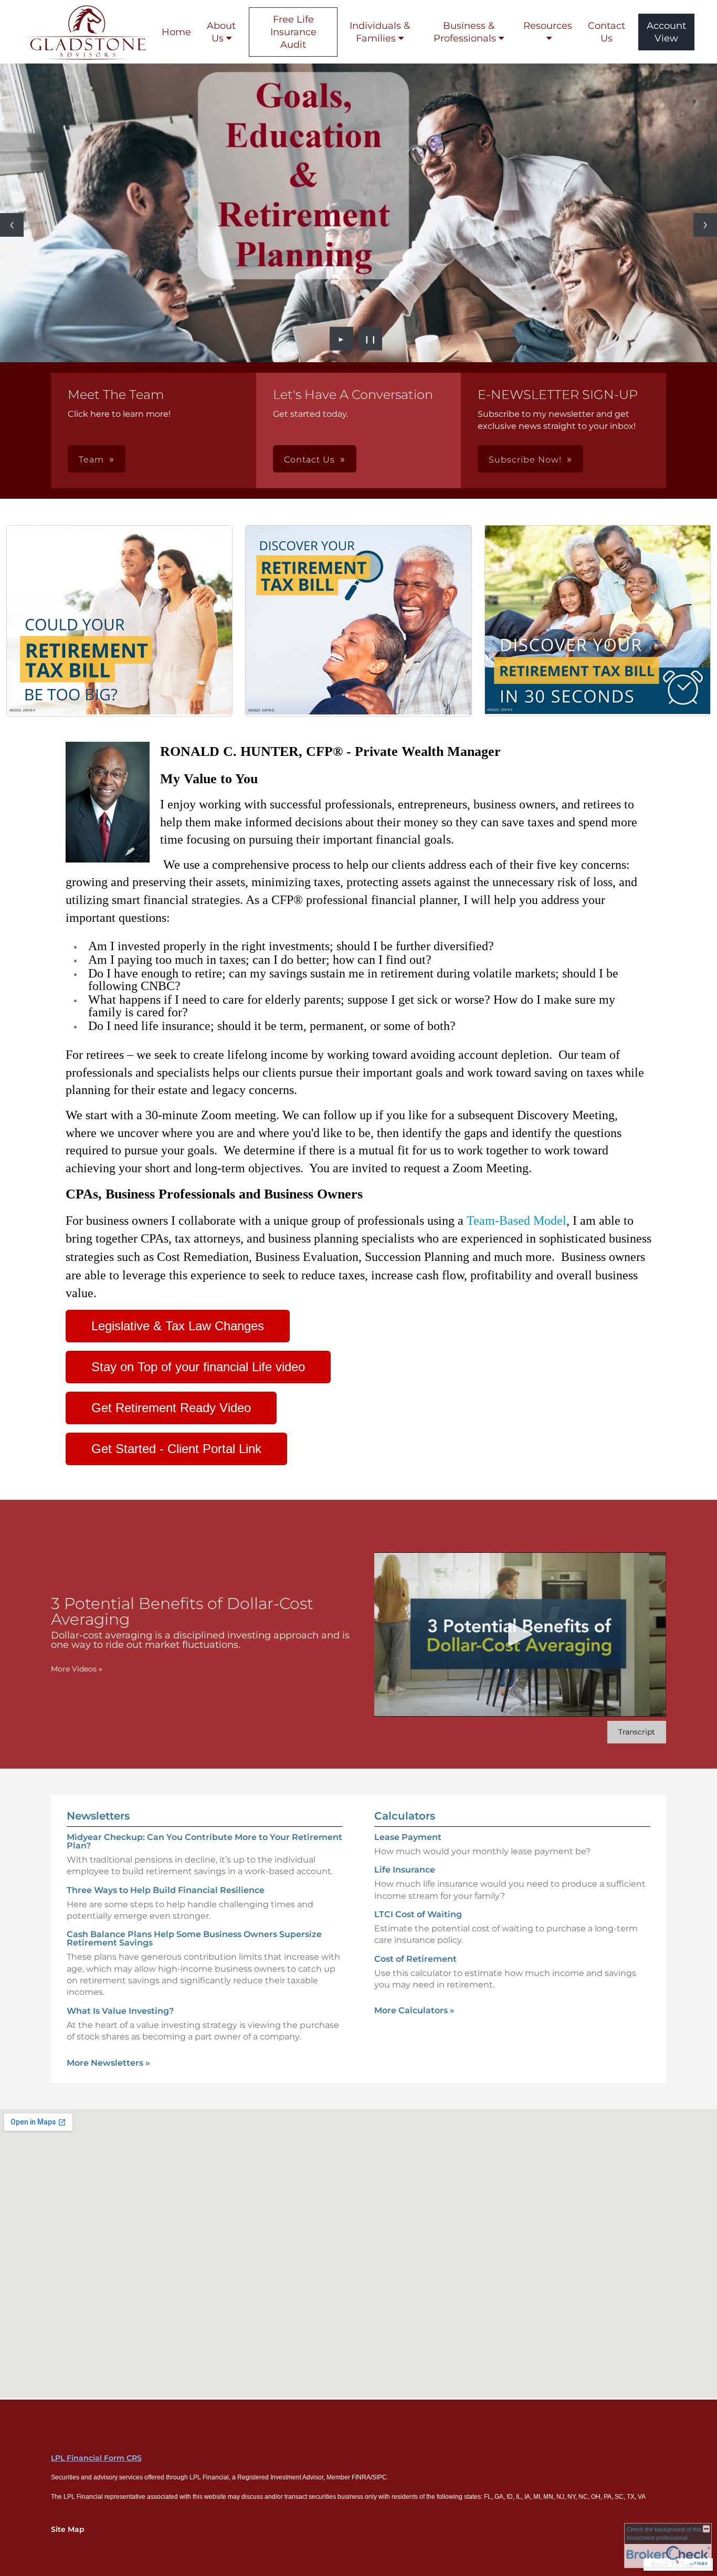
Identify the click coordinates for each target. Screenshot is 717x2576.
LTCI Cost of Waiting (418, 1914)
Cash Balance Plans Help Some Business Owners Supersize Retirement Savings (194, 1938)
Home (176, 32)
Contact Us (607, 32)
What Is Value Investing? (120, 2011)
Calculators (405, 1816)
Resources (548, 26)
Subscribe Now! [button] (525, 460)
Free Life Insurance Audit (293, 32)
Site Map (68, 2529)
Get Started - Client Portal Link (176, 1449)
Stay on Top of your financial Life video (198, 1367)
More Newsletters (108, 2063)
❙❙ (371, 339)
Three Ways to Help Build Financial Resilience (166, 1890)
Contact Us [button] (309, 460)
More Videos (77, 1669)
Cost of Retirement (415, 1959)
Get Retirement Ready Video (171, 1408)
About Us (221, 32)
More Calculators (414, 2010)
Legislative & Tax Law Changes (178, 1326)
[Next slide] (705, 225)
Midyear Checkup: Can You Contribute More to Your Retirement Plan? (204, 1841)
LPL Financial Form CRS (96, 2458)
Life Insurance (405, 1870)
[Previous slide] (12, 225)
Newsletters (98, 1816)
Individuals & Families (380, 32)
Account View (666, 32)
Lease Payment (408, 1837)
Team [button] (91, 460)
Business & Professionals (465, 32)
